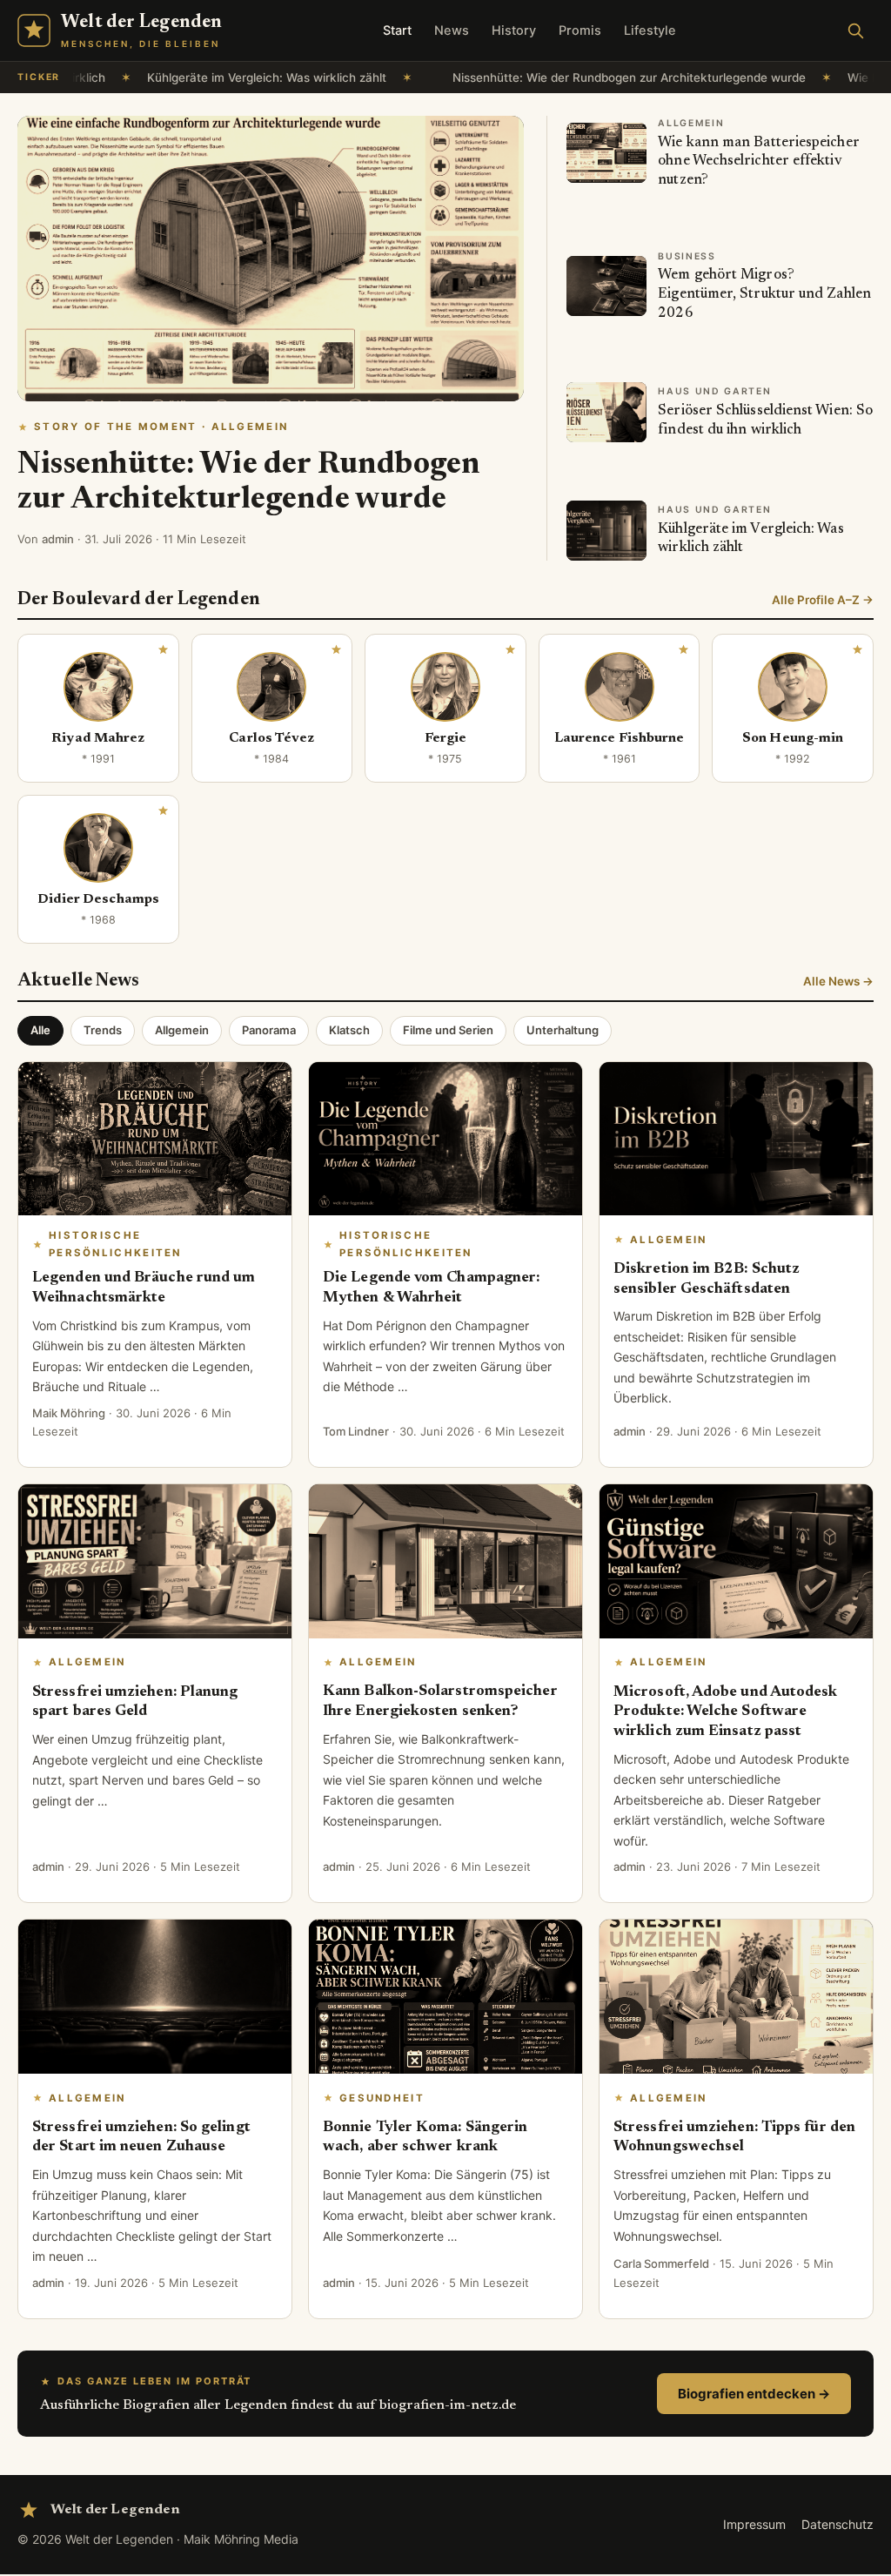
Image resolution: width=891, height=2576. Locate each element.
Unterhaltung (563, 1030)
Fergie (445, 739)
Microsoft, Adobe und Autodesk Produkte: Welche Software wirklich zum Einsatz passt (726, 1712)
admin (58, 539)
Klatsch (349, 1030)
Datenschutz (837, 2524)
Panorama (269, 1030)
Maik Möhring (69, 1413)
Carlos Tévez (271, 739)
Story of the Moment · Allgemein (161, 427)
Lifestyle (650, 30)
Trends (103, 1030)
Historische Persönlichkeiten (115, 1244)
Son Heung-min (793, 739)
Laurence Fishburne (619, 739)
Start (397, 30)
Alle (40, 1030)
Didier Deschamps (98, 900)
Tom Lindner (356, 1431)
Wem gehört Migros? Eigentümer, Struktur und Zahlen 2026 (764, 294)
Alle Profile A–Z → (823, 600)
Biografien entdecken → (754, 2394)
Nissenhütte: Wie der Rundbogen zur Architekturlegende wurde (532, 77)
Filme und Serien (448, 1030)
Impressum (754, 2524)
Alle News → (838, 981)
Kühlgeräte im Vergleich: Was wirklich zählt (169, 77)
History (514, 30)
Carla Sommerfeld (661, 2263)
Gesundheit (382, 2098)
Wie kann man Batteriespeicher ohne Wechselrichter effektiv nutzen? (758, 162)
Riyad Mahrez (98, 739)
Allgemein (182, 1030)
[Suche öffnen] (855, 30)
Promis (580, 30)
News (452, 30)
